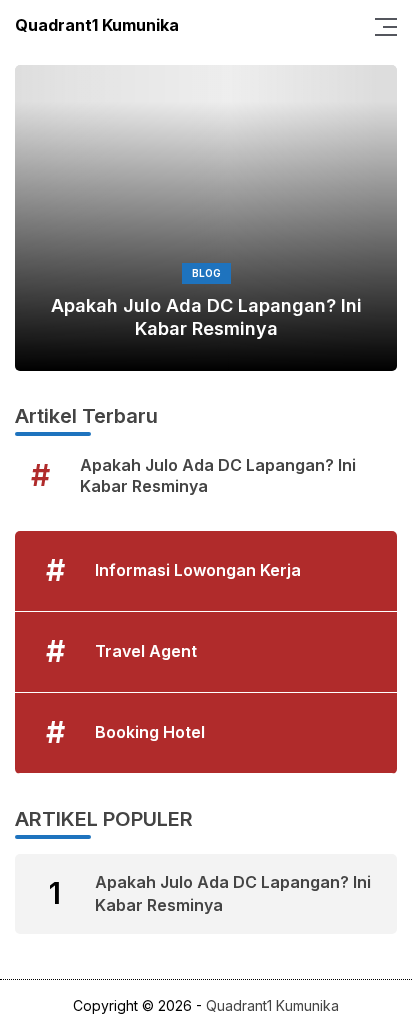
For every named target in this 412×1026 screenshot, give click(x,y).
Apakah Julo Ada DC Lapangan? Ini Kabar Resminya (206, 317)
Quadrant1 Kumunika (97, 25)
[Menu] (380, 25)
